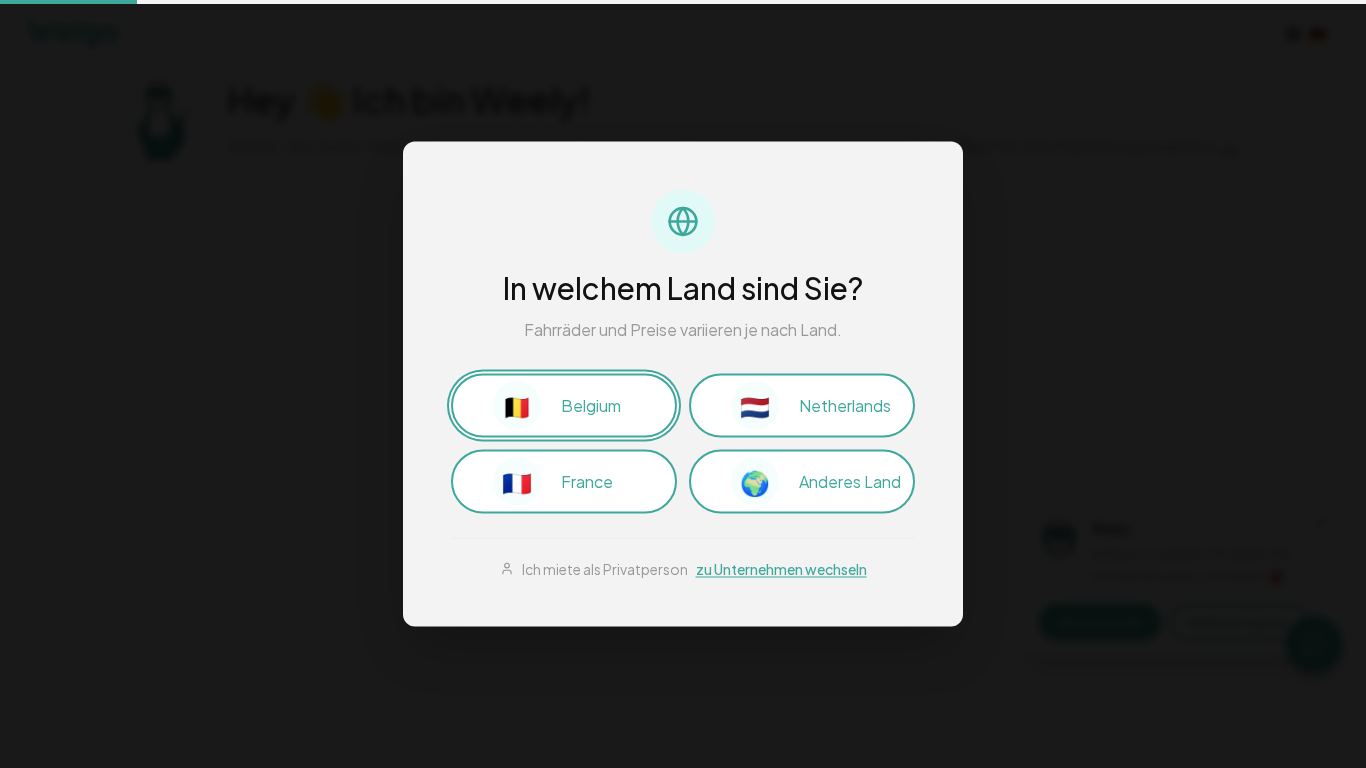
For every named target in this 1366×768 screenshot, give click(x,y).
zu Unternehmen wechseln (781, 569)
